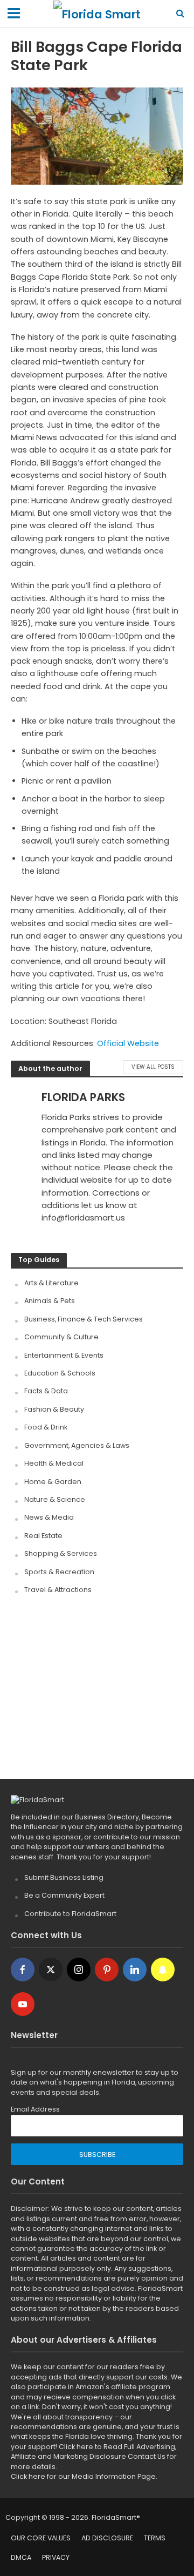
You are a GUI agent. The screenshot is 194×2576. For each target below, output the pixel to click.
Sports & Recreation (59, 1572)
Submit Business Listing (64, 1877)
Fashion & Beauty (54, 1409)
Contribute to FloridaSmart (70, 1914)
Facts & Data (46, 1391)
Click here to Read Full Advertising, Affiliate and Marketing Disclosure (93, 2452)
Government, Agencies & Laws (77, 1445)
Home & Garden (53, 1482)
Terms (155, 2538)
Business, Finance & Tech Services (84, 1319)
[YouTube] (23, 2004)
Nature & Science (55, 1499)
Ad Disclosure (107, 2538)
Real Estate (43, 1536)
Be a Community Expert (64, 1895)
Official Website (128, 1043)
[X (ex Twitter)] (51, 1970)
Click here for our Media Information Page (83, 2476)
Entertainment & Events (64, 1355)
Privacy (56, 2557)
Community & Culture (61, 1337)
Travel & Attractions (58, 1590)
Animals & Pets (50, 1301)
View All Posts (153, 1067)
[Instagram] (79, 1970)
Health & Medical (54, 1463)
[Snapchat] (163, 1970)
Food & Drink (46, 1427)
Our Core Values (41, 2538)
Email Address (35, 2109)
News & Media (49, 1517)
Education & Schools (60, 1373)
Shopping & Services (61, 1553)
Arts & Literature (51, 1283)
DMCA (21, 2557)
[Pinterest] (107, 1970)
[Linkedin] (135, 1970)
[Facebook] (23, 1970)
